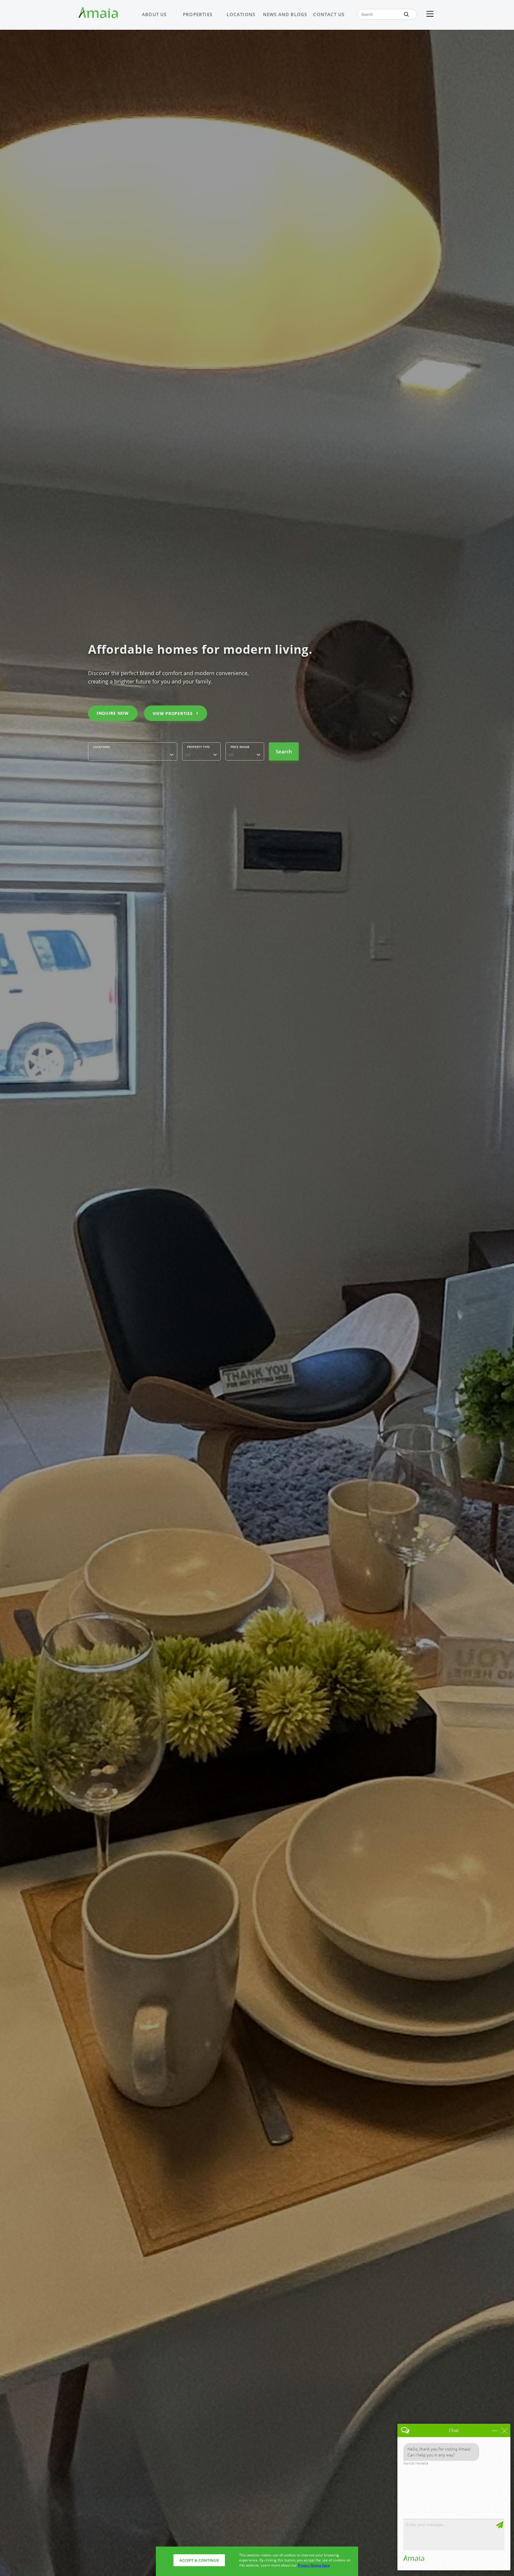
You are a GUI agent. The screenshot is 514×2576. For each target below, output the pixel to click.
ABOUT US (154, 14)
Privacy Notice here (314, 2565)
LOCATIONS (241, 14)
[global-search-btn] (406, 14)
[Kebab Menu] (430, 14)
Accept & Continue (199, 2560)
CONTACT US (329, 14)
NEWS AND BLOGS (285, 14)
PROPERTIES (198, 14)
